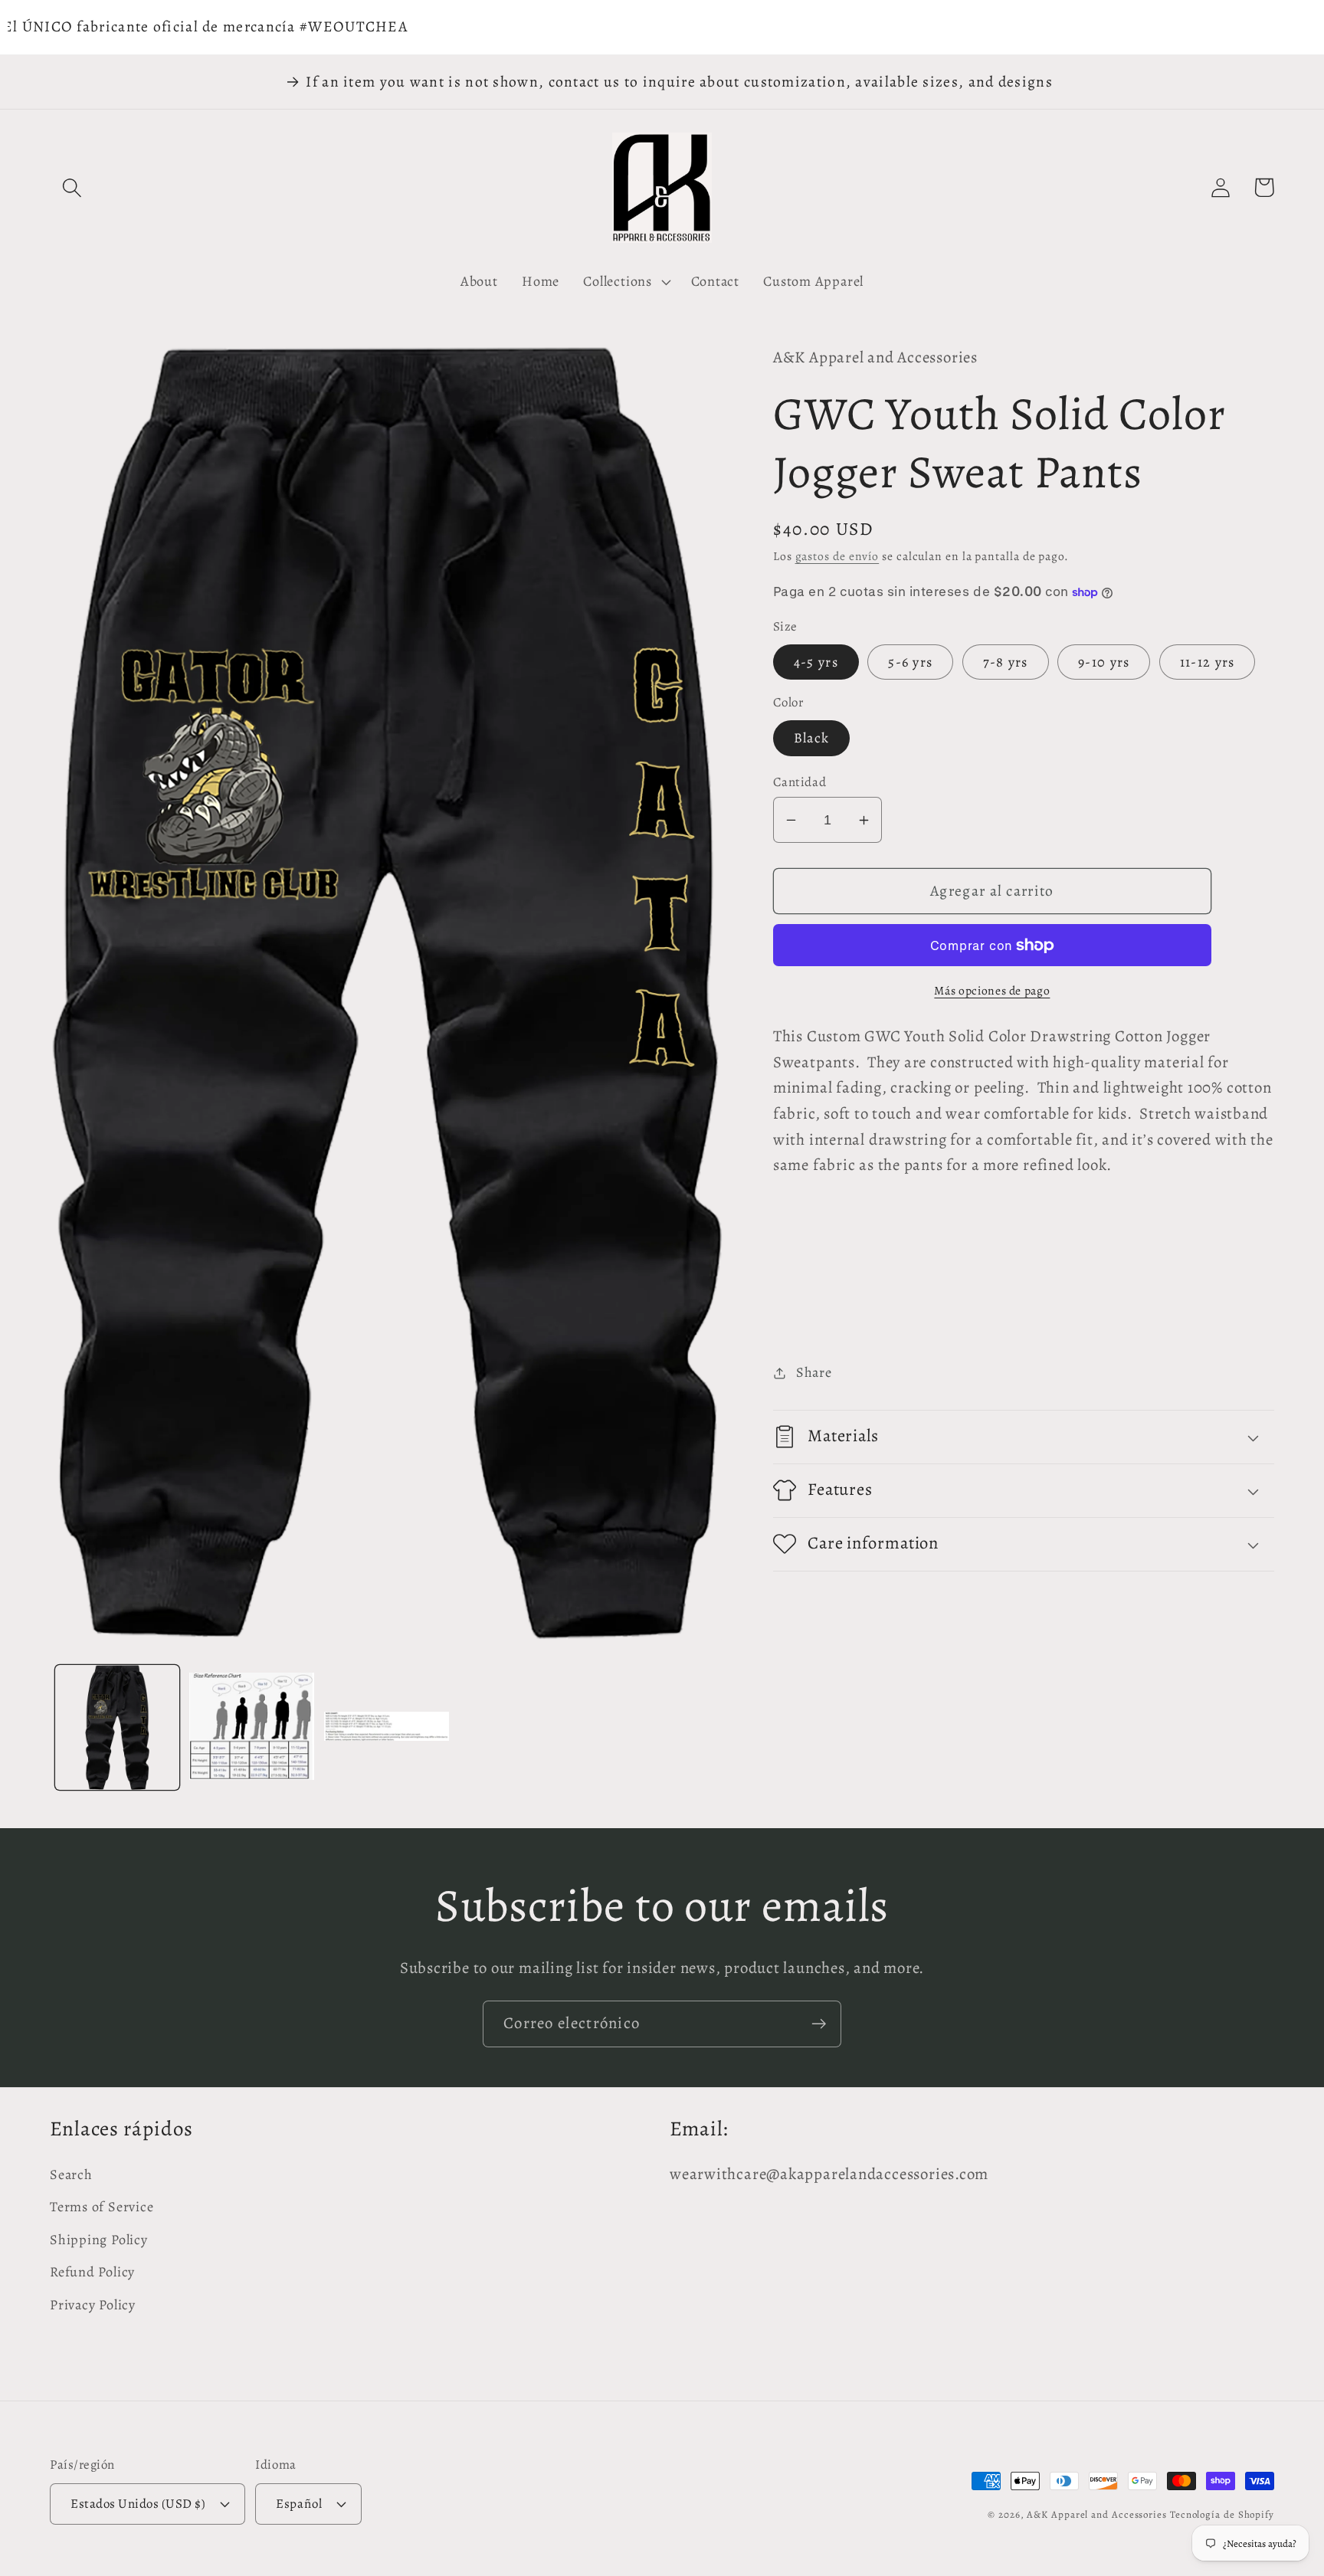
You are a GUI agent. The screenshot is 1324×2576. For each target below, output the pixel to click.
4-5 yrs (816, 662)
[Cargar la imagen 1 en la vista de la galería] (118, 1727)
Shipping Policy (99, 2240)
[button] (72, 187)
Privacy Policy (93, 2305)
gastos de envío (837, 556)
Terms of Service (102, 2207)
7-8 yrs (1006, 662)
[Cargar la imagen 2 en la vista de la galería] (252, 1727)
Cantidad (800, 782)
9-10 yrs (1104, 662)
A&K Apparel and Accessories (1097, 2514)
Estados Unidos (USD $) (138, 2504)
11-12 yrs (1208, 662)
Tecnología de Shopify (1222, 2514)
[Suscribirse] (819, 2024)
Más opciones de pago (992, 990)
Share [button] (814, 1372)
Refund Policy (92, 2272)
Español (299, 2504)
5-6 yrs (910, 662)
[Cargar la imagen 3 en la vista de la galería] (387, 1727)
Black (812, 738)
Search (71, 2175)
